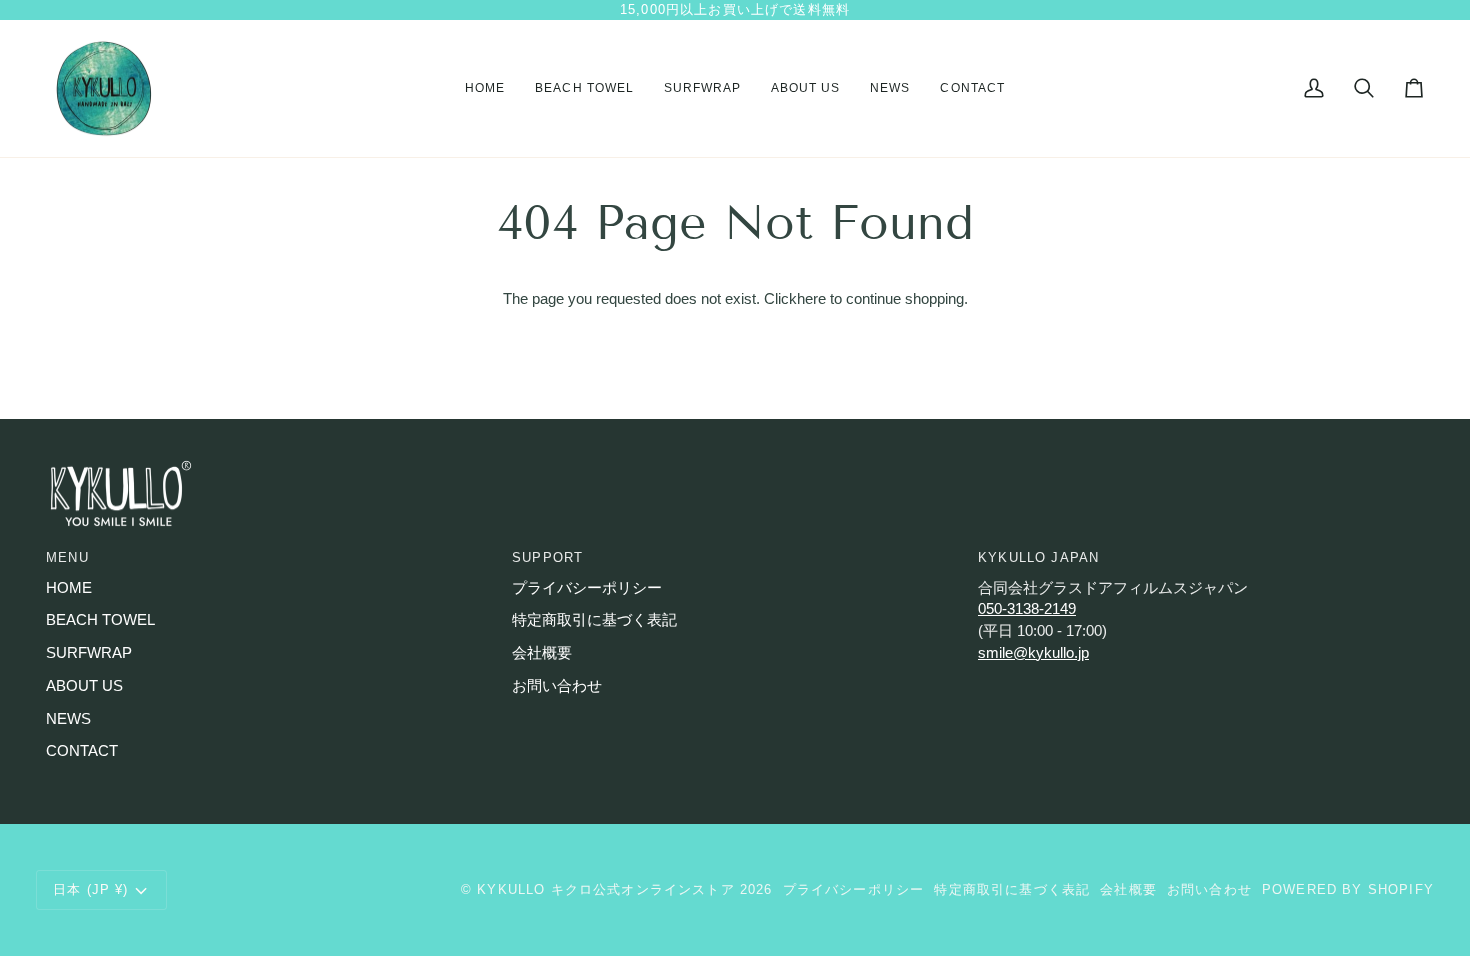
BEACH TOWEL (100, 620)
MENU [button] (67, 557)
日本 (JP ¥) (91, 889)
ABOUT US (84, 686)
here (811, 299)
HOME (69, 588)
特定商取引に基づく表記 (594, 620)
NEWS (68, 719)
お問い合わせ (557, 686)
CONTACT (82, 751)
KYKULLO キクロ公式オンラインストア (606, 889)
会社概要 (542, 653)
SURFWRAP (89, 653)
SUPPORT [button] (547, 557)
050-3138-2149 (1027, 609)
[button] (584, 89)
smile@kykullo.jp (1033, 653)
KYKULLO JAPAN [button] (1038, 557)
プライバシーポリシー (587, 588)
